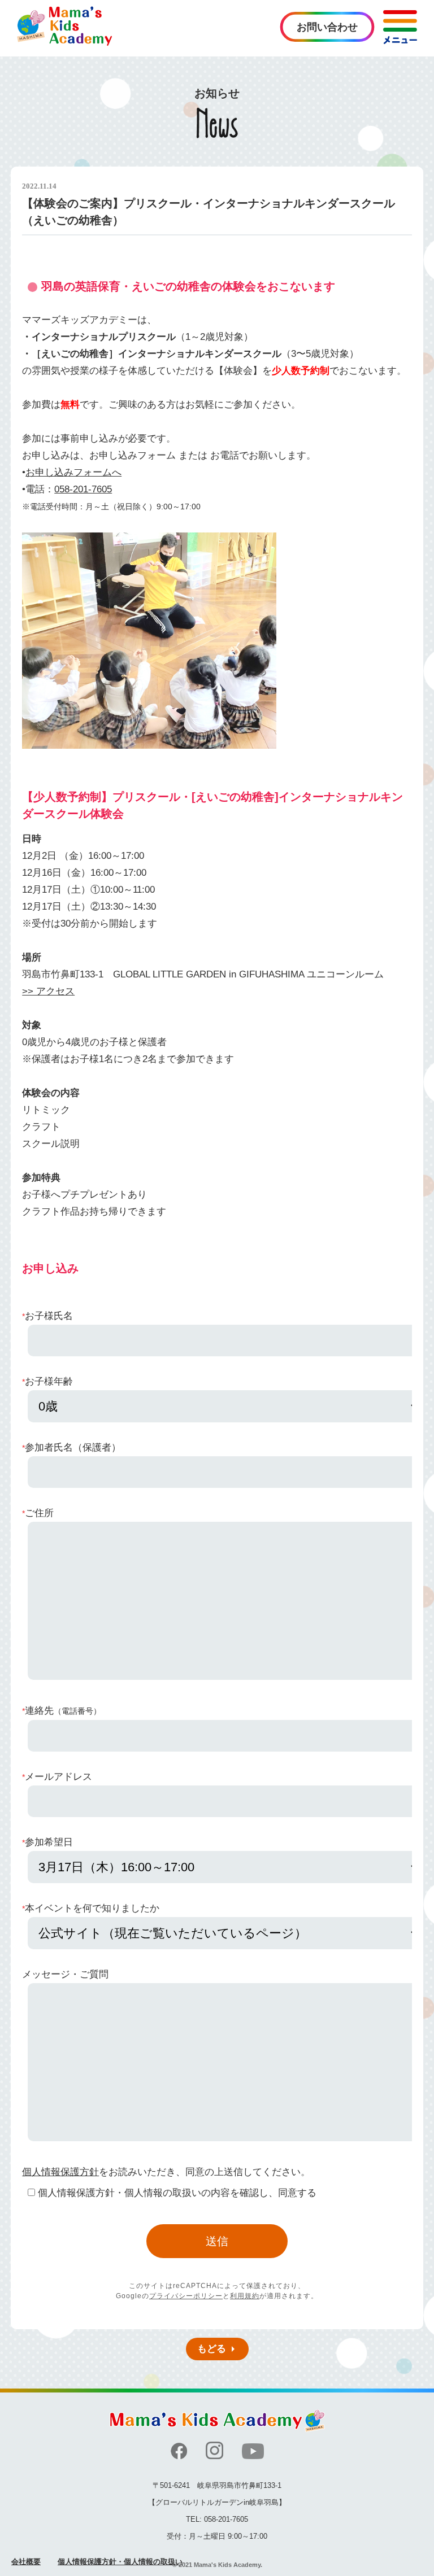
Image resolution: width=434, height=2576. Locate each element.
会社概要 (26, 2562)
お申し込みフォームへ (73, 472)
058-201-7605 (83, 489)
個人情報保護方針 (60, 2172)
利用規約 (245, 2296)
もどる (212, 2349)
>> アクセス (48, 991)
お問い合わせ (327, 27)
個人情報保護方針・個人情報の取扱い (120, 2562)
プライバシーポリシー (186, 2296)
